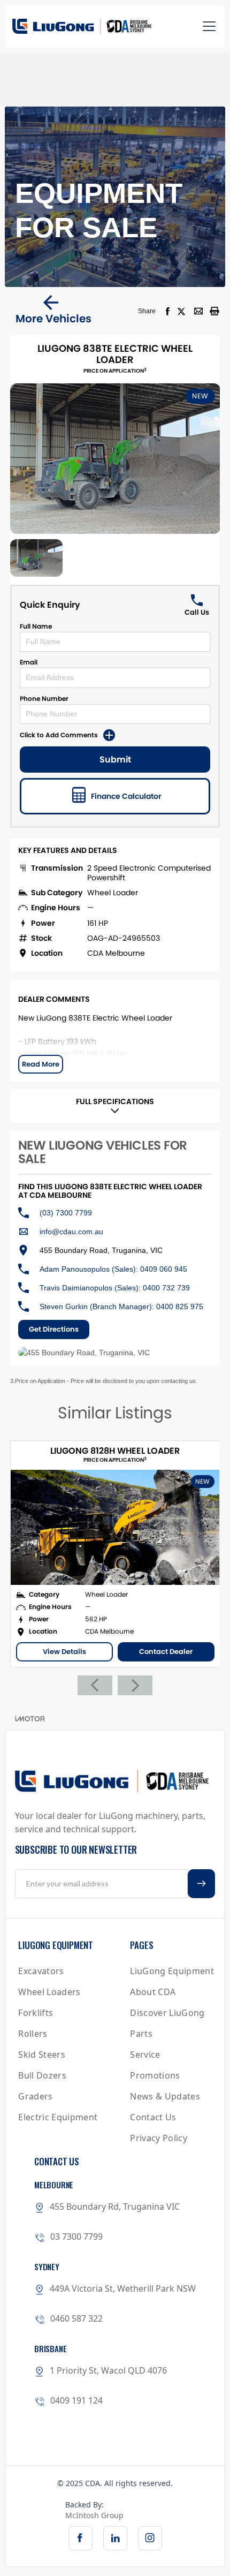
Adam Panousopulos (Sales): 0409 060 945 (113, 1269)
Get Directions (54, 1329)
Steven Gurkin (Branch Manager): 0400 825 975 (121, 1306)
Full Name (36, 626)
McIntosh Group (94, 2515)
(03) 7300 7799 (66, 1213)
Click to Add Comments (59, 735)
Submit (115, 760)
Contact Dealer (166, 1652)
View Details (64, 1652)
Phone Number (44, 698)
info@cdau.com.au (71, 1232)
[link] (80, 2538)
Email (29, 662)
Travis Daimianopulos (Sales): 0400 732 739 (115, 1288)
